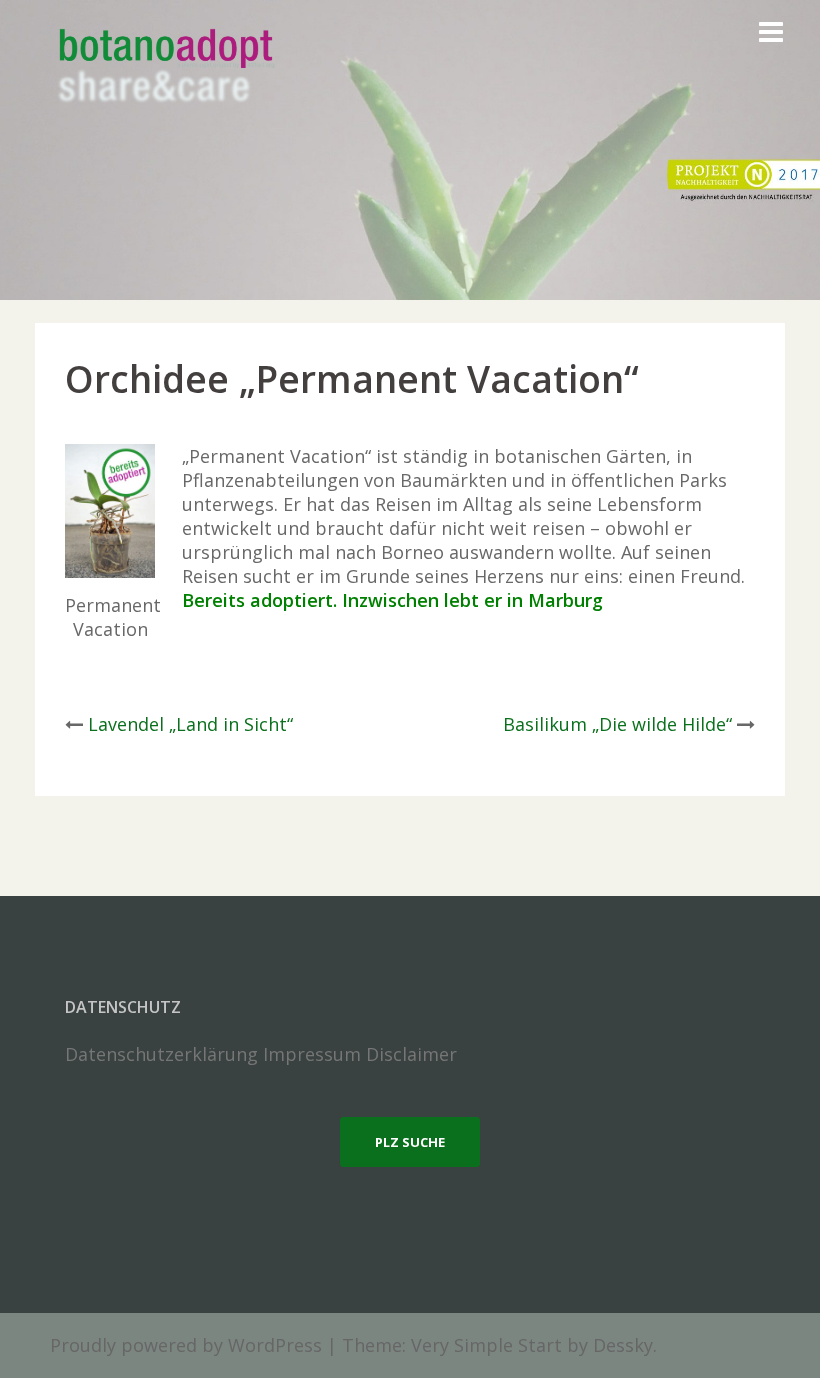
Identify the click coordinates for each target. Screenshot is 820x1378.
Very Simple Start (486, 1345)
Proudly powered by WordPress (186, 1345)
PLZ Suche (410, 1142)
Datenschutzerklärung (161, 1054)
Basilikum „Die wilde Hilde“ (617, 724)
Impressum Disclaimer (360, 1054)
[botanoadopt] (164, 68)
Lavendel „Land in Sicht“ (190, 724)
